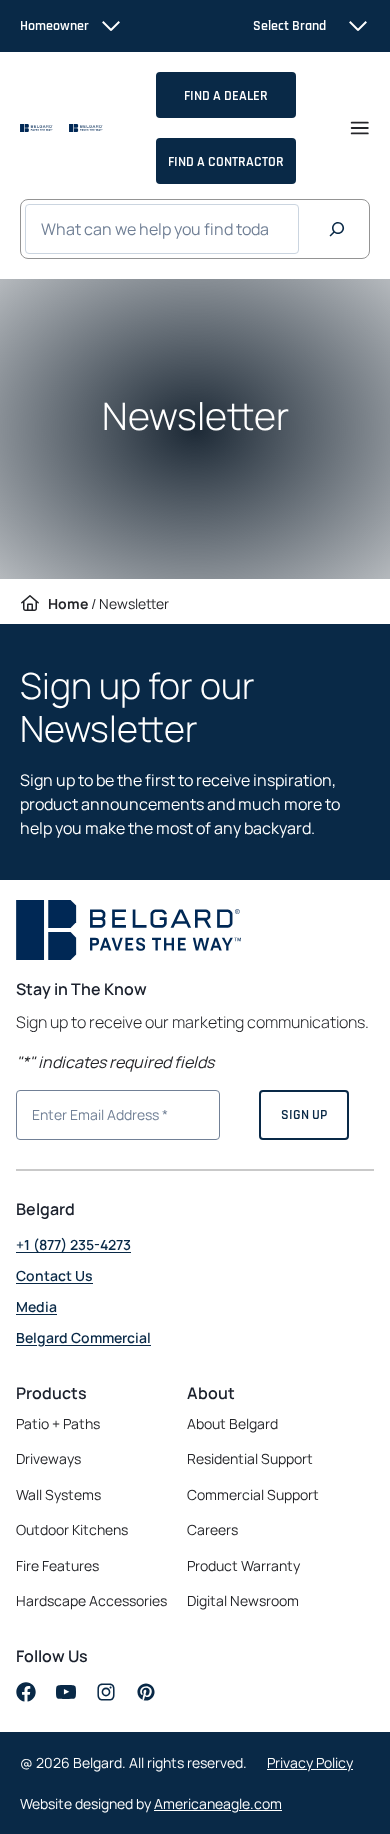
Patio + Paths (58, 1423)
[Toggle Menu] (360, 128)
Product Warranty (243, 1565)
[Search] (337, 229)
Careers (212, 1530)
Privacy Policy (310, 1762)
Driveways (48, 1458)
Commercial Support (253, 1494)
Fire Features (57, 1565)
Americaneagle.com (218, 1803)
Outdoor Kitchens (72, 1529)
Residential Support (250, 1458)
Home (68, 603)
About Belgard (232, 1423)
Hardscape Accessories (91, 1600)
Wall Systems (58, 1494)
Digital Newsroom (243, 1600)
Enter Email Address (92, 1113)
